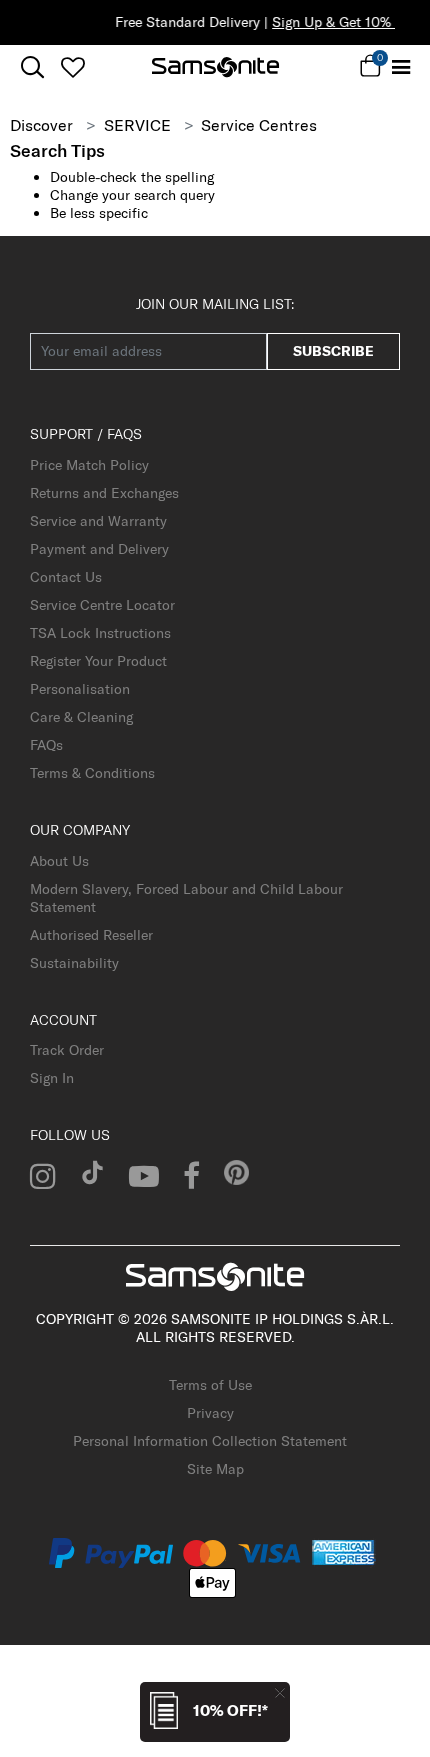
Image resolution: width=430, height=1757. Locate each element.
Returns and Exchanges (104, 493)
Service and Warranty (98, 521)
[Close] (280, 1692)
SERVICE (137, 125)
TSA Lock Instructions (100, 633)
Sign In (52, 1078)
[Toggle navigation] (402, 67)
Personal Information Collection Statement (210, 1441)
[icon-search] (32, 67)
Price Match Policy (89, 465)
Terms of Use (210, 1385)
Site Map (215, 1469)
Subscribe (333, 351)
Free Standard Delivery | (229, 22)
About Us (59, 861)
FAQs (46, 745)
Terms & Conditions (92, 773)
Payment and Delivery (99, 549)
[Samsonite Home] (215, 67)
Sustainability (74, 963)
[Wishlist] (72, 67)
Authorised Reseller (91, 935)
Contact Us (66, 577)
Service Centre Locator (102, 605)
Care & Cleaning (81, 717)
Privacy (210, 1413)
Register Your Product (98, 661)
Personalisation (80, 689)
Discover (41, 125)
